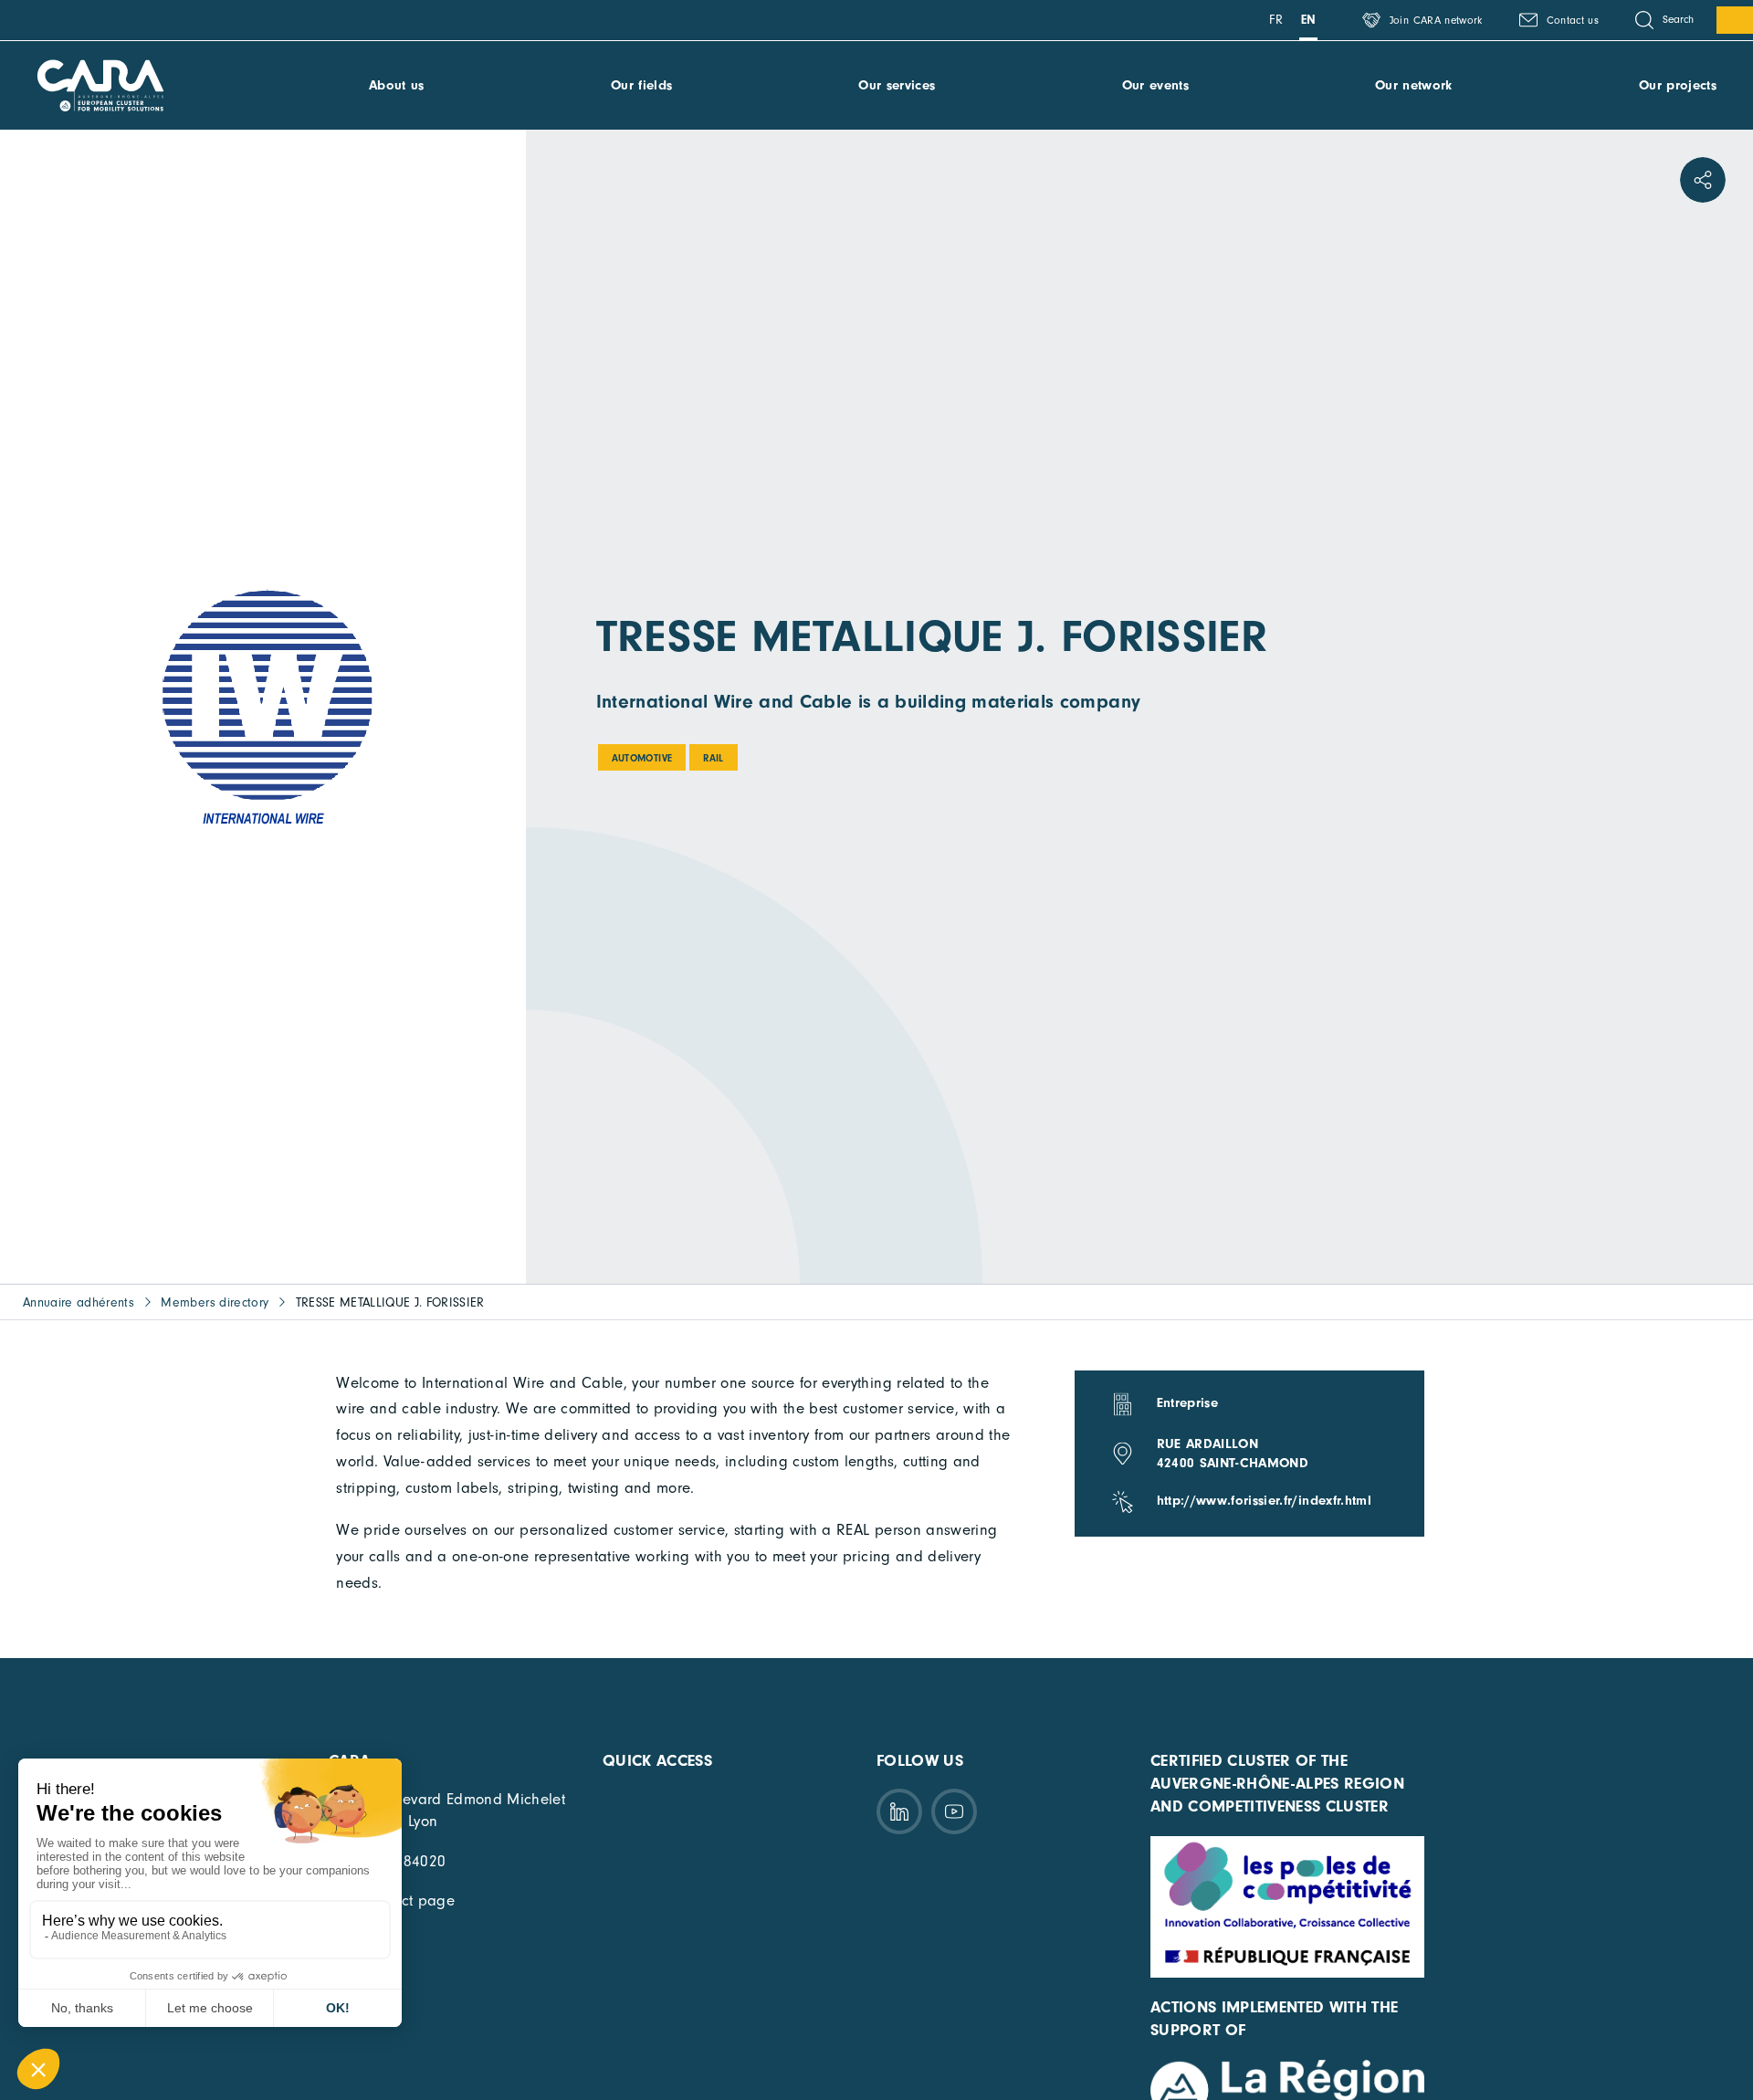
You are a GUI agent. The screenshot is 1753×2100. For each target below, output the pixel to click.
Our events (1155, 85)
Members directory (215, 1302)
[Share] (1703, 180)
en (1309, 20)
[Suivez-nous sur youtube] (954, 1811)
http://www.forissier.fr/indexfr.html (1264, 1501)
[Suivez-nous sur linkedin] (899, 1811)
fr (1276, 20)
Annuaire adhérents (79, 1302)
